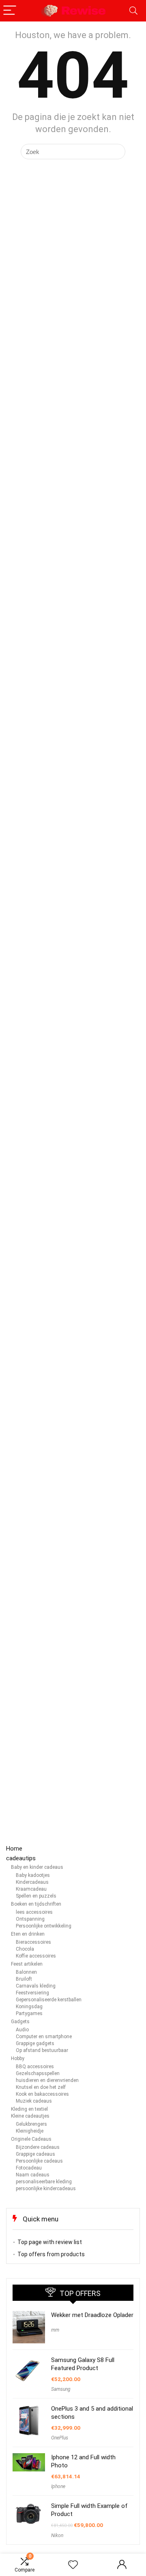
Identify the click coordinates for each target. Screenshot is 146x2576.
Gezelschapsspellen (38, 2073)
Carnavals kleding (36, 1986)
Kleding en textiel (29, 2109)
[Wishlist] (73, 2565)
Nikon (57, 2535)
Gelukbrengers (31, 2124)
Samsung (61, 2389)
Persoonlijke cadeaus (39, 2161)
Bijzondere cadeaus (38, 2147)
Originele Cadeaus (31, 2139)
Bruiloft (24, 1979)
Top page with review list (50, 2242)
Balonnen (26, 1972)
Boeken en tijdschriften (36, 1904)
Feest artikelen (27, 1964)
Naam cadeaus (33, 2175)
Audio (22, 2030)
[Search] (133, 11)
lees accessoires (34, 1912)
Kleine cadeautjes (30, 2116)
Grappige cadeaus (35, 2154)
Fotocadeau (29, 2168)
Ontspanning (30, 1919)
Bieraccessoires (33, 1942)
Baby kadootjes (33, 1875)
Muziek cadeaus (34, 2101)
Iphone (58, 2486)
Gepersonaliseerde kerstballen (49, 2000)
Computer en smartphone (44, 2037)
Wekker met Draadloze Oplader (92, 2315)
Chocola (25, 1949)
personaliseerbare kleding (44, 2182)
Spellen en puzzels (36, 1896)
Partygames (29, 2013)
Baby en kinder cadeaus (37, 1867)
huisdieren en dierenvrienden (47, 2080)
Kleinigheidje (30, 2131)
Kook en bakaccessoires (42, 2094)
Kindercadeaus (32, 1882)
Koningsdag (29, 2007)
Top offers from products (51, 2254)
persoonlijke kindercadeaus (46, 2189)
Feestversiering (32, 1993)
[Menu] (10, 11)
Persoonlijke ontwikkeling (44, 1926)
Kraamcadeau (31, 1889)
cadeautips (21, 1858)
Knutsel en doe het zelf (41, 2087)
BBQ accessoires (35, 2067)
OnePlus (60, 2438)
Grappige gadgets (35, 2043)
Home (14, 1849)
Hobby (18, 2058)
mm (55, 2330)
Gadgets (20, 2022)
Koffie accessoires (36, 1956)
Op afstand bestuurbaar (42, 2050)
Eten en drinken (28, 1934)
